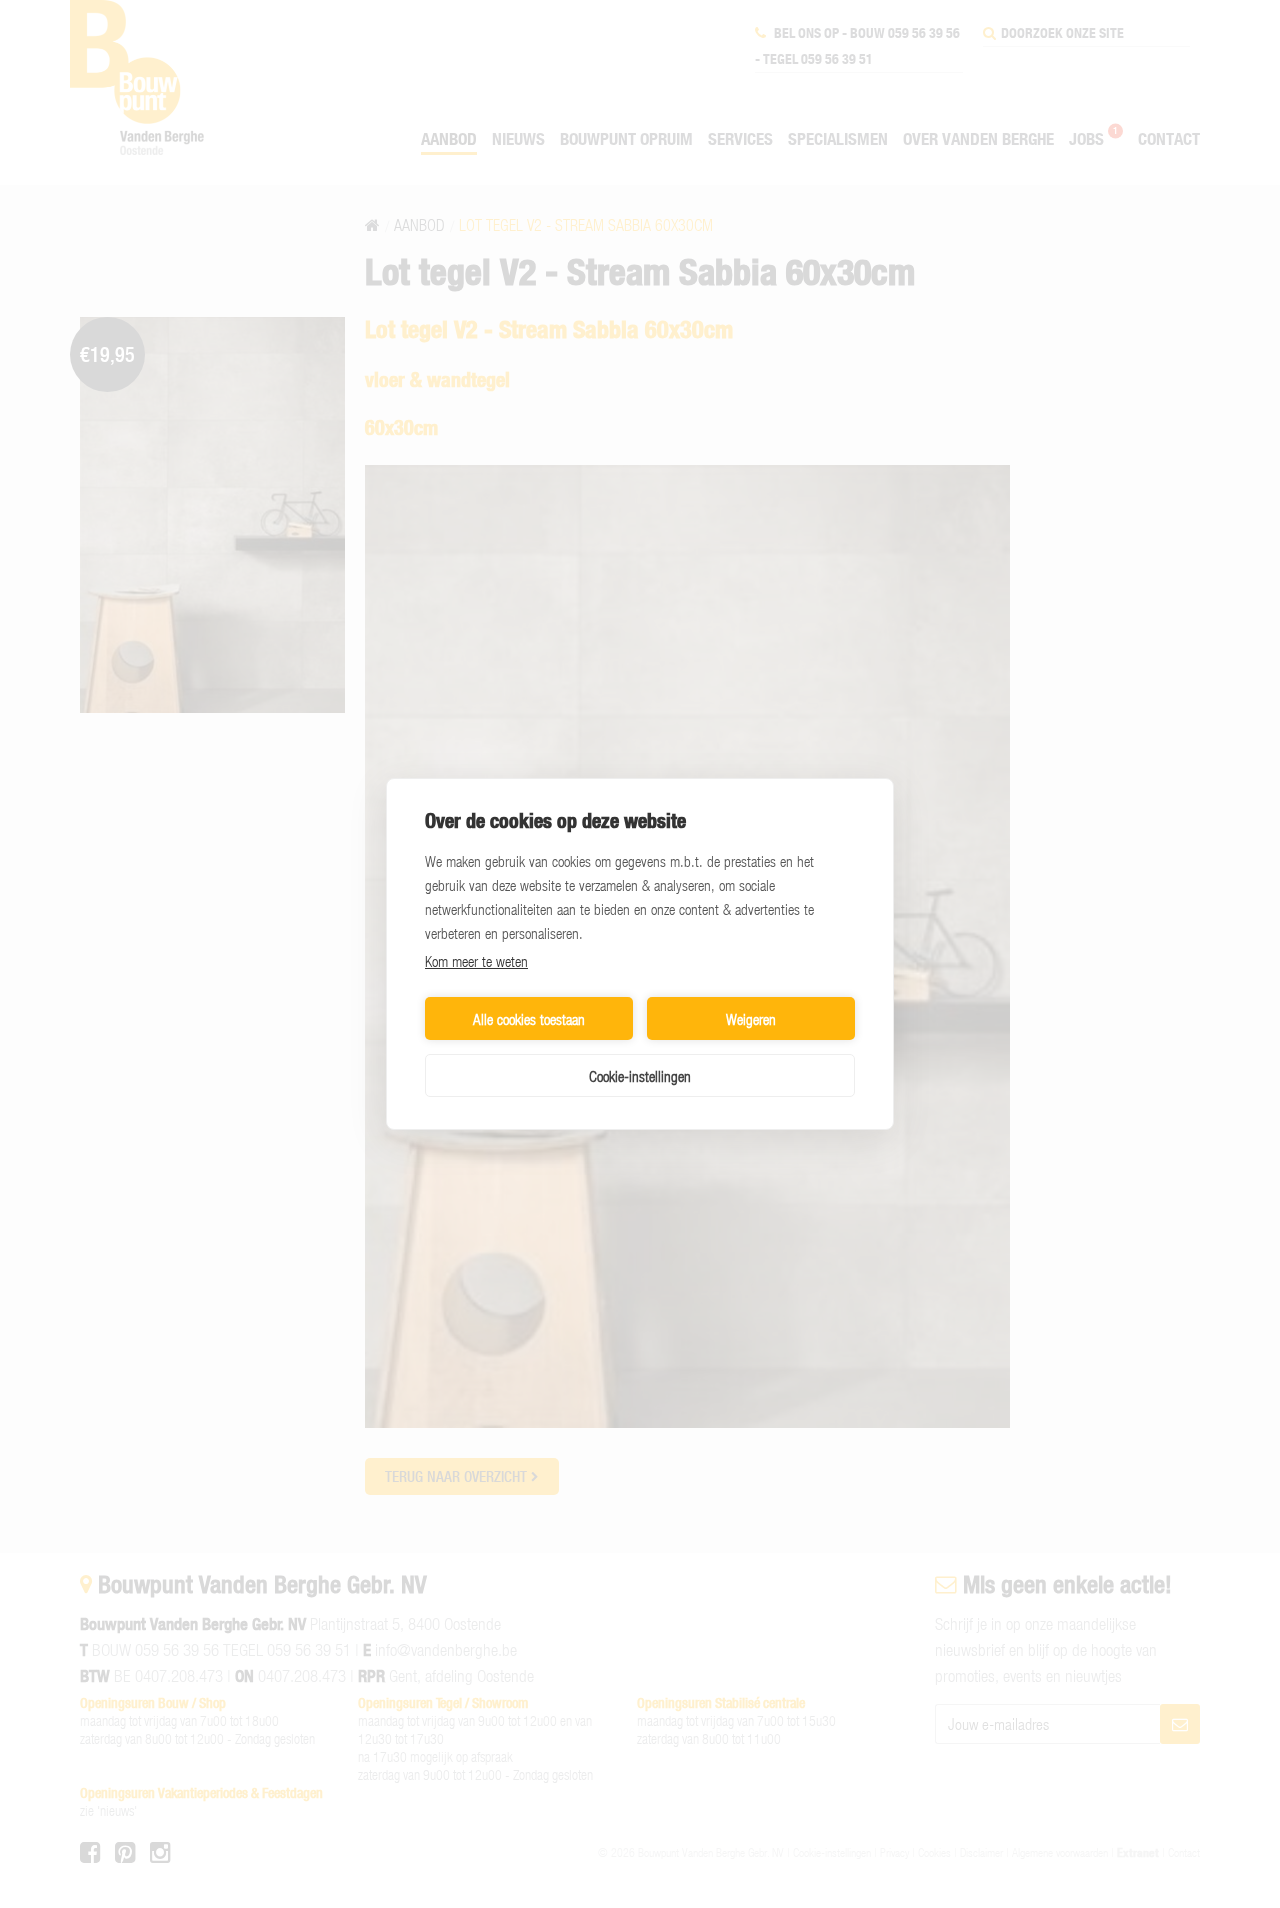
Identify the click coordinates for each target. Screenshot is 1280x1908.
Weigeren (751, 1019)
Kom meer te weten (476, 961)
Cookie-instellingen (640, 1076)
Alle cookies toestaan (529, 1019)
